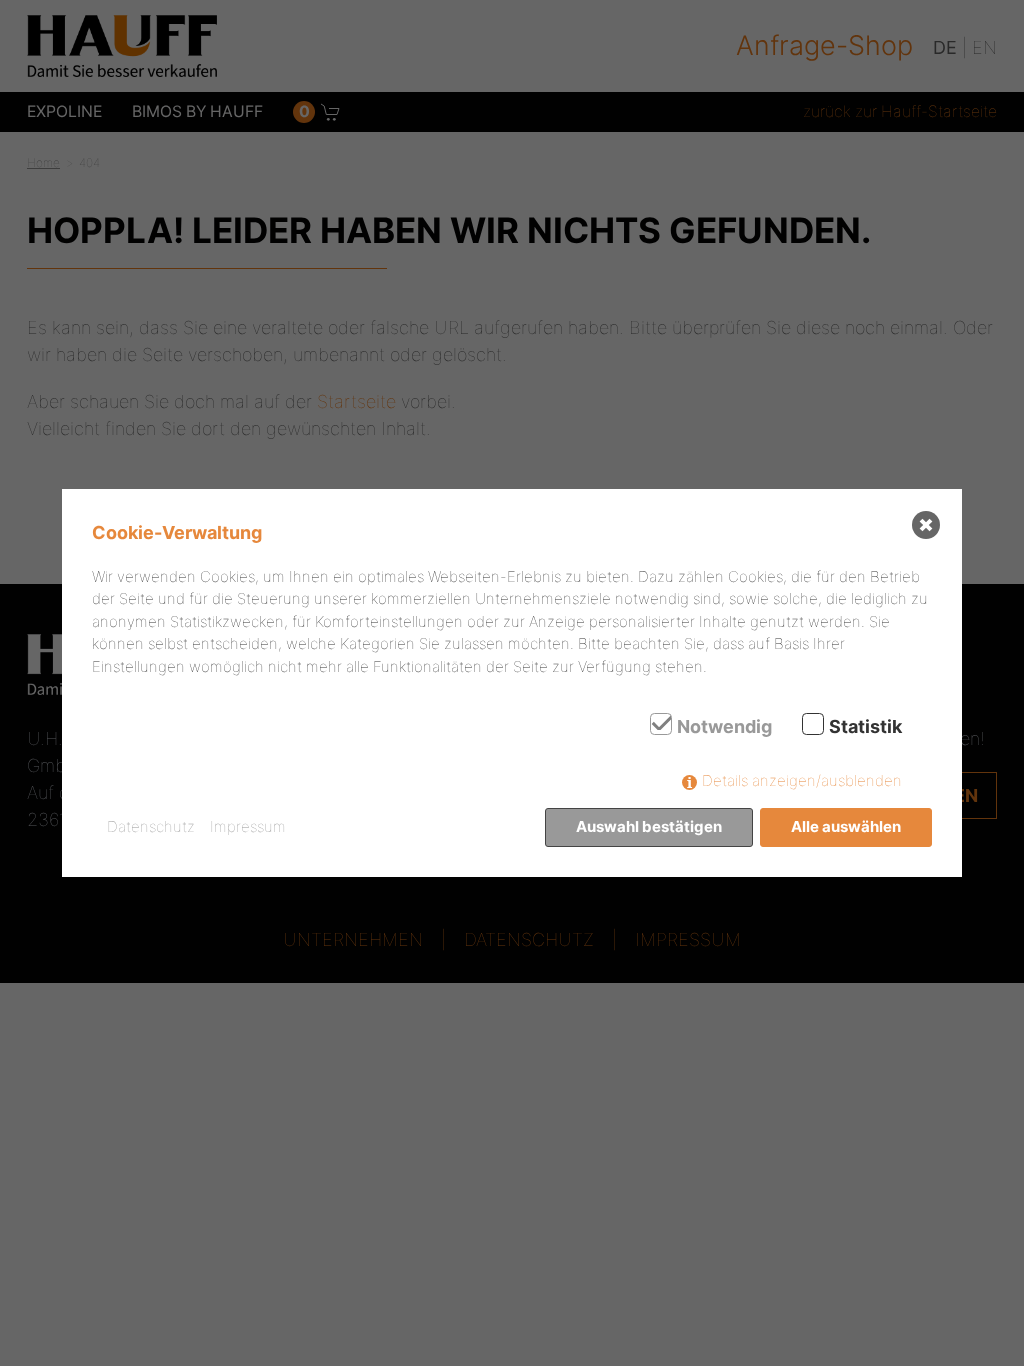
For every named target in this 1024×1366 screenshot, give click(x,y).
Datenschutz (151, 826)
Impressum (248, 826)
